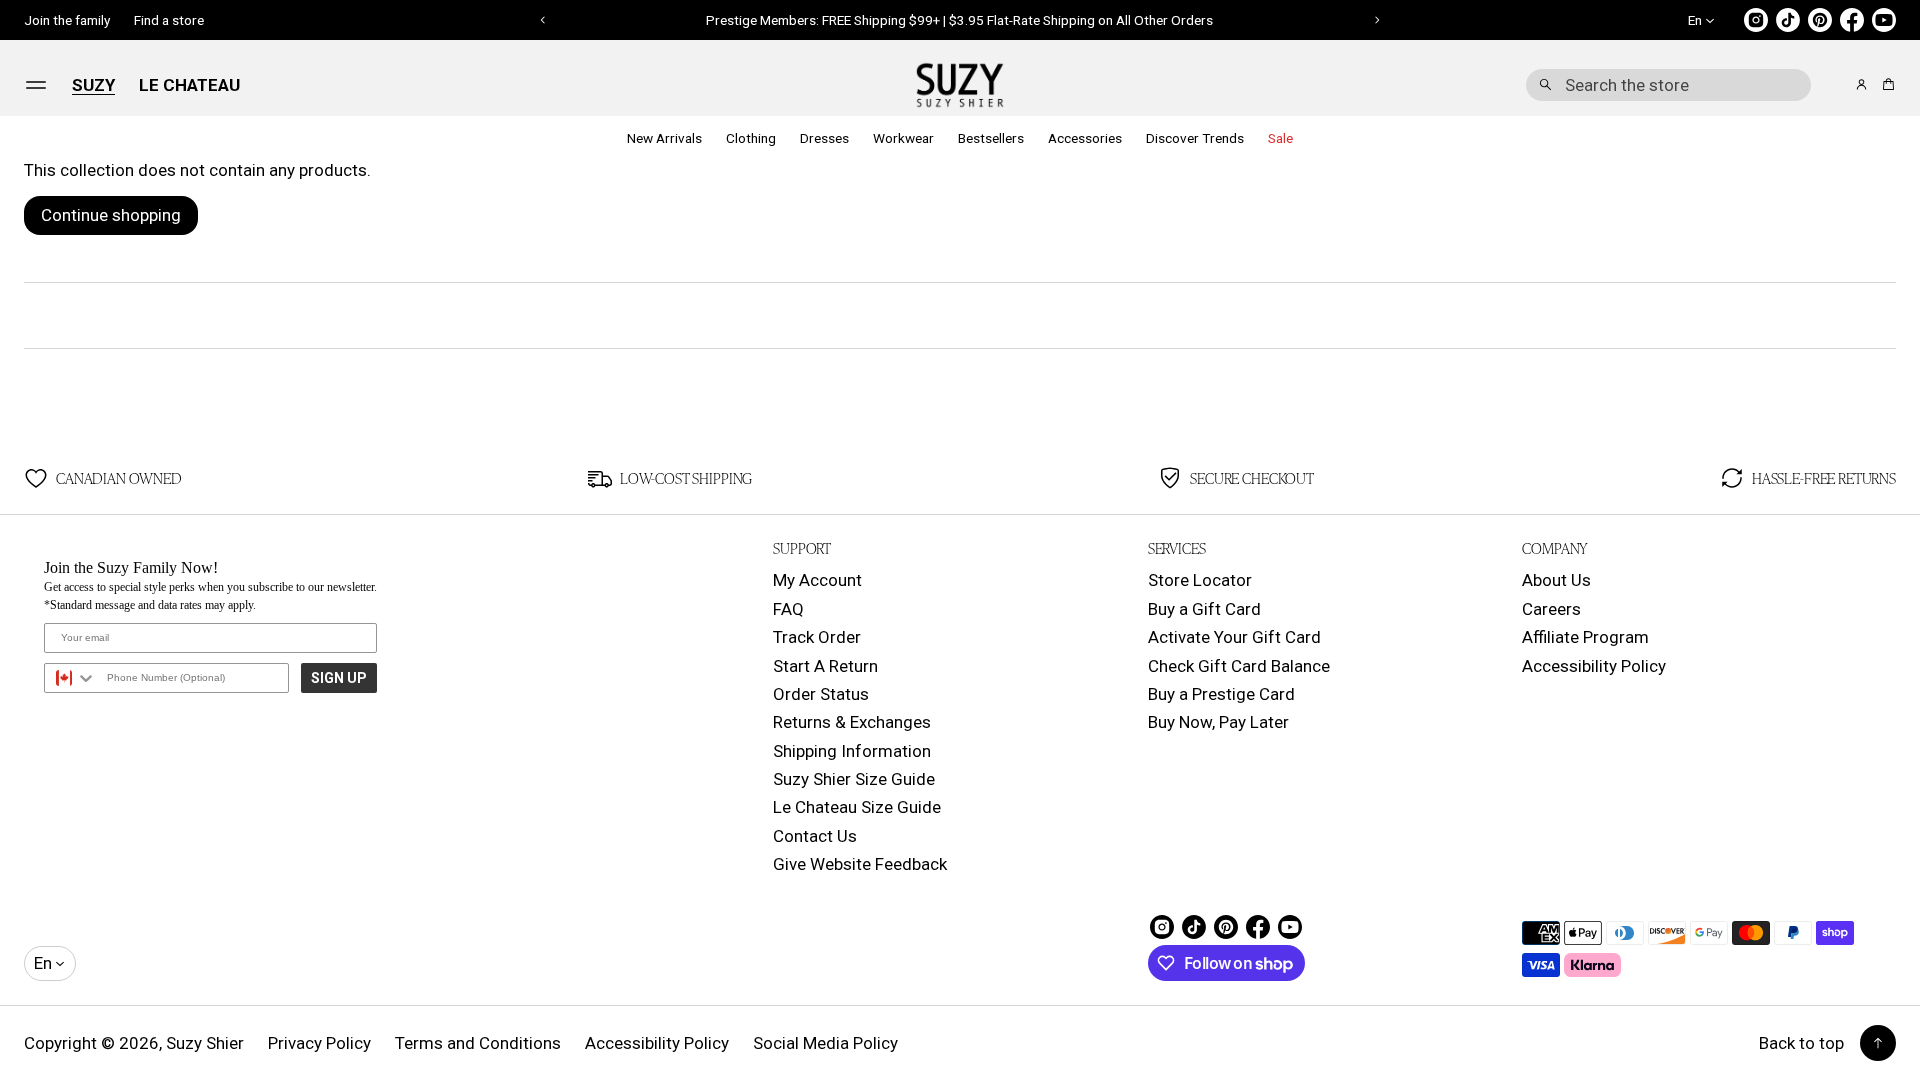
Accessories (1085, 138)
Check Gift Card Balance (1239, 666)
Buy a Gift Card (1204, 609)
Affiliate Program (1585, 637)
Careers (1551, 609)
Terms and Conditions (478, 1043)
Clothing (751, 138)
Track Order (817, 637)
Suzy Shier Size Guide (854, 779)
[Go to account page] (1861, 84)
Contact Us (815, 836)
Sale (1280, 138)
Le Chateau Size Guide (857, 807)
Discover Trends (1195, 138)
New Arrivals (664, 138)
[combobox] (1668, 85)
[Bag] (1885, 84)
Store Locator (1200, 580)
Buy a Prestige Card (1221, 694)
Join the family (67, 20)
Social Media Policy (825, 1043)
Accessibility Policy (1594, 666)
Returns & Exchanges (852, 722)
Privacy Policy (319, 1043)
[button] (1668, 85)
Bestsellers (991, 138)
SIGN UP (339, 678)
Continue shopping (111, 215)
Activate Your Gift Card (1234, 637)
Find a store (169, 20)
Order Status (821, 694)
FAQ (788, 609)
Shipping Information (852, 751)
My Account (817, 580)
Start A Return (825, 666)
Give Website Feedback (860, 864)
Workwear (903, 138)
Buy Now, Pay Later (1218, 722)
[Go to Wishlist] (1834, 86)
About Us (1556, 580)
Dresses (824, 138)
